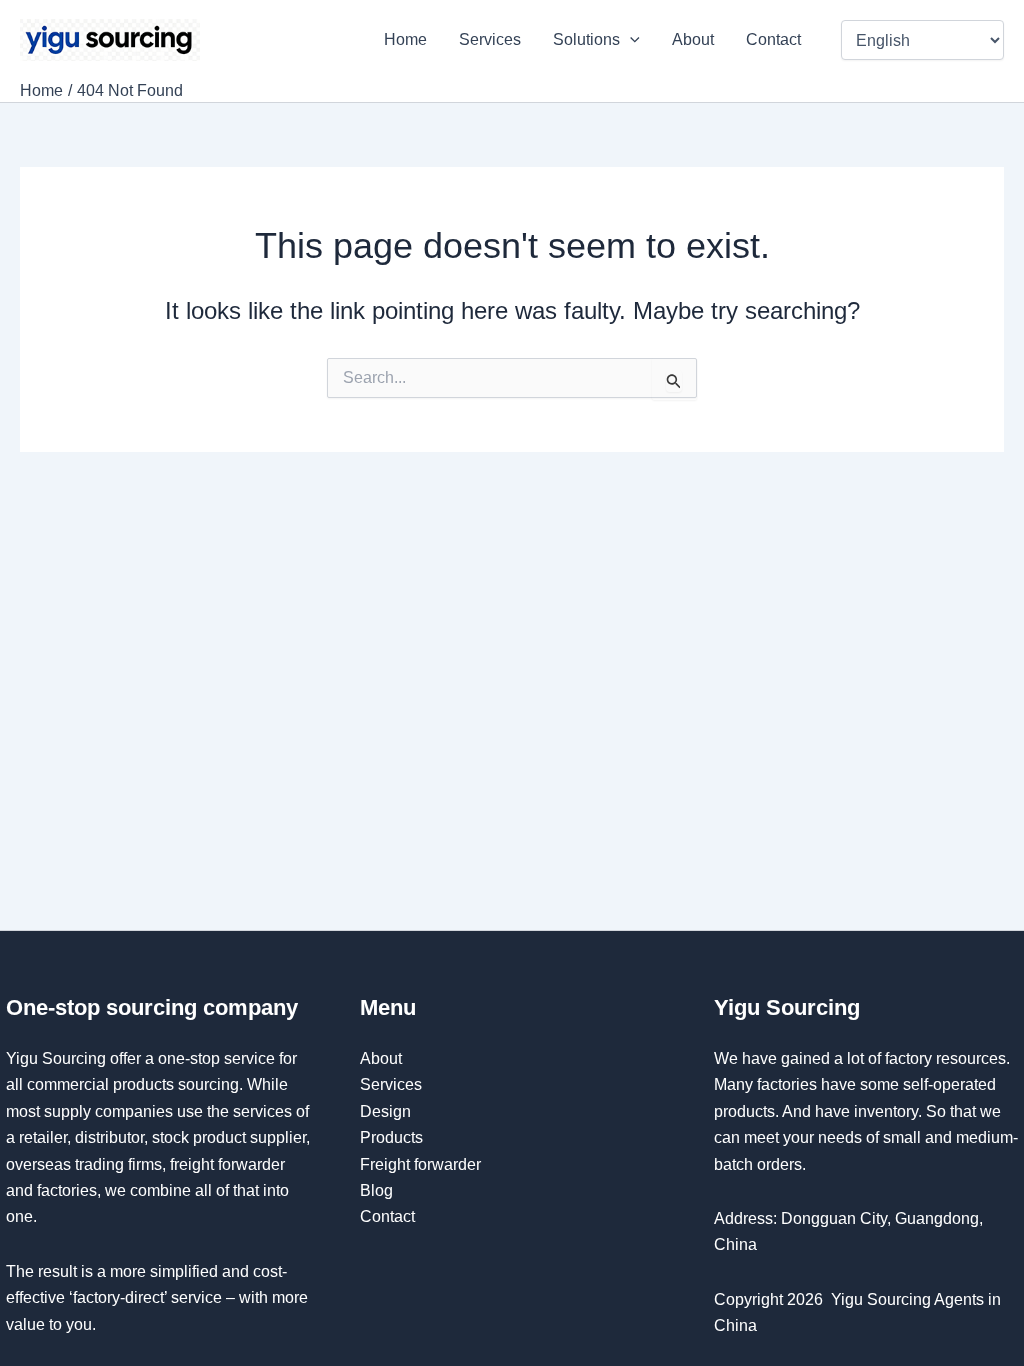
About (693, 39)
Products (391, 1137)
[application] (630, 40)
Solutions (586, 39)
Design (385, 1111)
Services (490, 39)
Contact (775, 39)
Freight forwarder (420, 1164)
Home (405, 39)
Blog (376, 1190)
